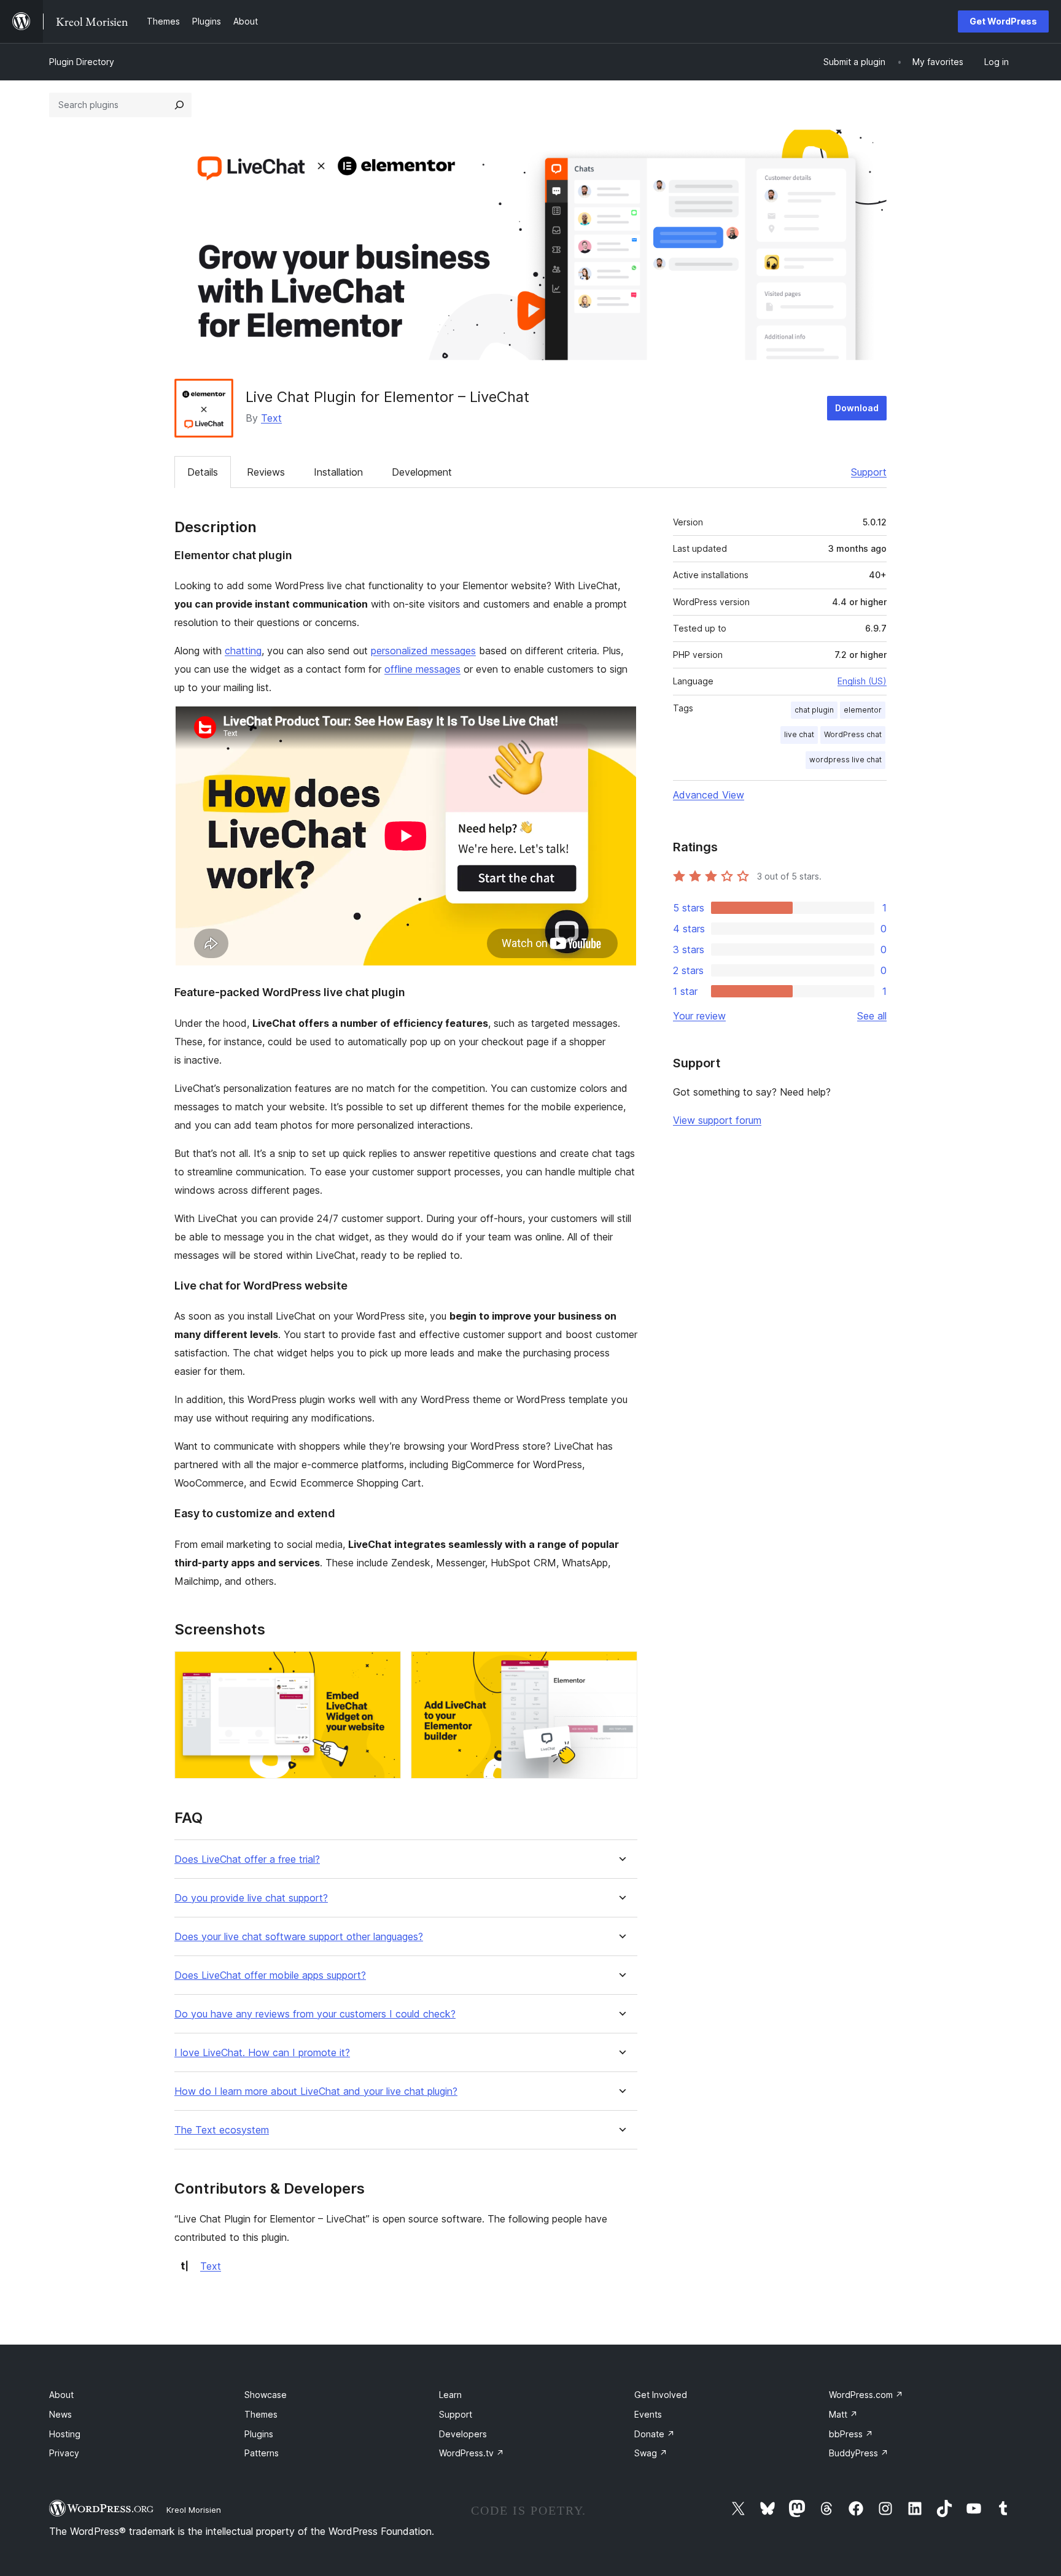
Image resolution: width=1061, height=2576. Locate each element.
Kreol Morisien (194, 2510)
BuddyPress (859, 2453)
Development (422, 472)
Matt (843, 2414)
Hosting (65, 2434)
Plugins (259, 2434)
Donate (655, 2434)
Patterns (262, 2453)
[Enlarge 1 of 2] (384, 1668)
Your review (699, 1016)
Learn (450, 2395)
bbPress (851, 2434)
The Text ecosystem (222, 2130)
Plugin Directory (82, 62)
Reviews (266, 472)
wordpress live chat (845, 760)
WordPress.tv (472, 2453)
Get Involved (661, 2395)
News (60, 2414)
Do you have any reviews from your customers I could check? (315, 2014)
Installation (338, 472)
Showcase (266, 2395)
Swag (651, 2453)
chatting (243, 651)
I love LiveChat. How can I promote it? (262, 2053)
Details (203, 472)
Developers (463, 2434)
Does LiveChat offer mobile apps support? (270, 1975)
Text (271, 418)
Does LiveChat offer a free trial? (247, 1859)
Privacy (64, 2453)
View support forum (717, 1120)
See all (872, 1016)
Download (857, 408)
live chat (799, 734)
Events (648, 2414)
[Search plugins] (179, 105)
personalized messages (423, 651)
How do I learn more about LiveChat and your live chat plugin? (316, 2091)
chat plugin (814, 710)
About (61, 2395)
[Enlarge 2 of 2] (621, 1668)
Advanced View (709, 795)
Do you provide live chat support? (251, 1898)
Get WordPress (1003, 21)
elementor (863, 710)
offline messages (422, 669)
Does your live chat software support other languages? (299, 1937)
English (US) (862, 681)
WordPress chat (853, 734)
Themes (261, 2414)
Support (869, 472)
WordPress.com (866, 2395)
